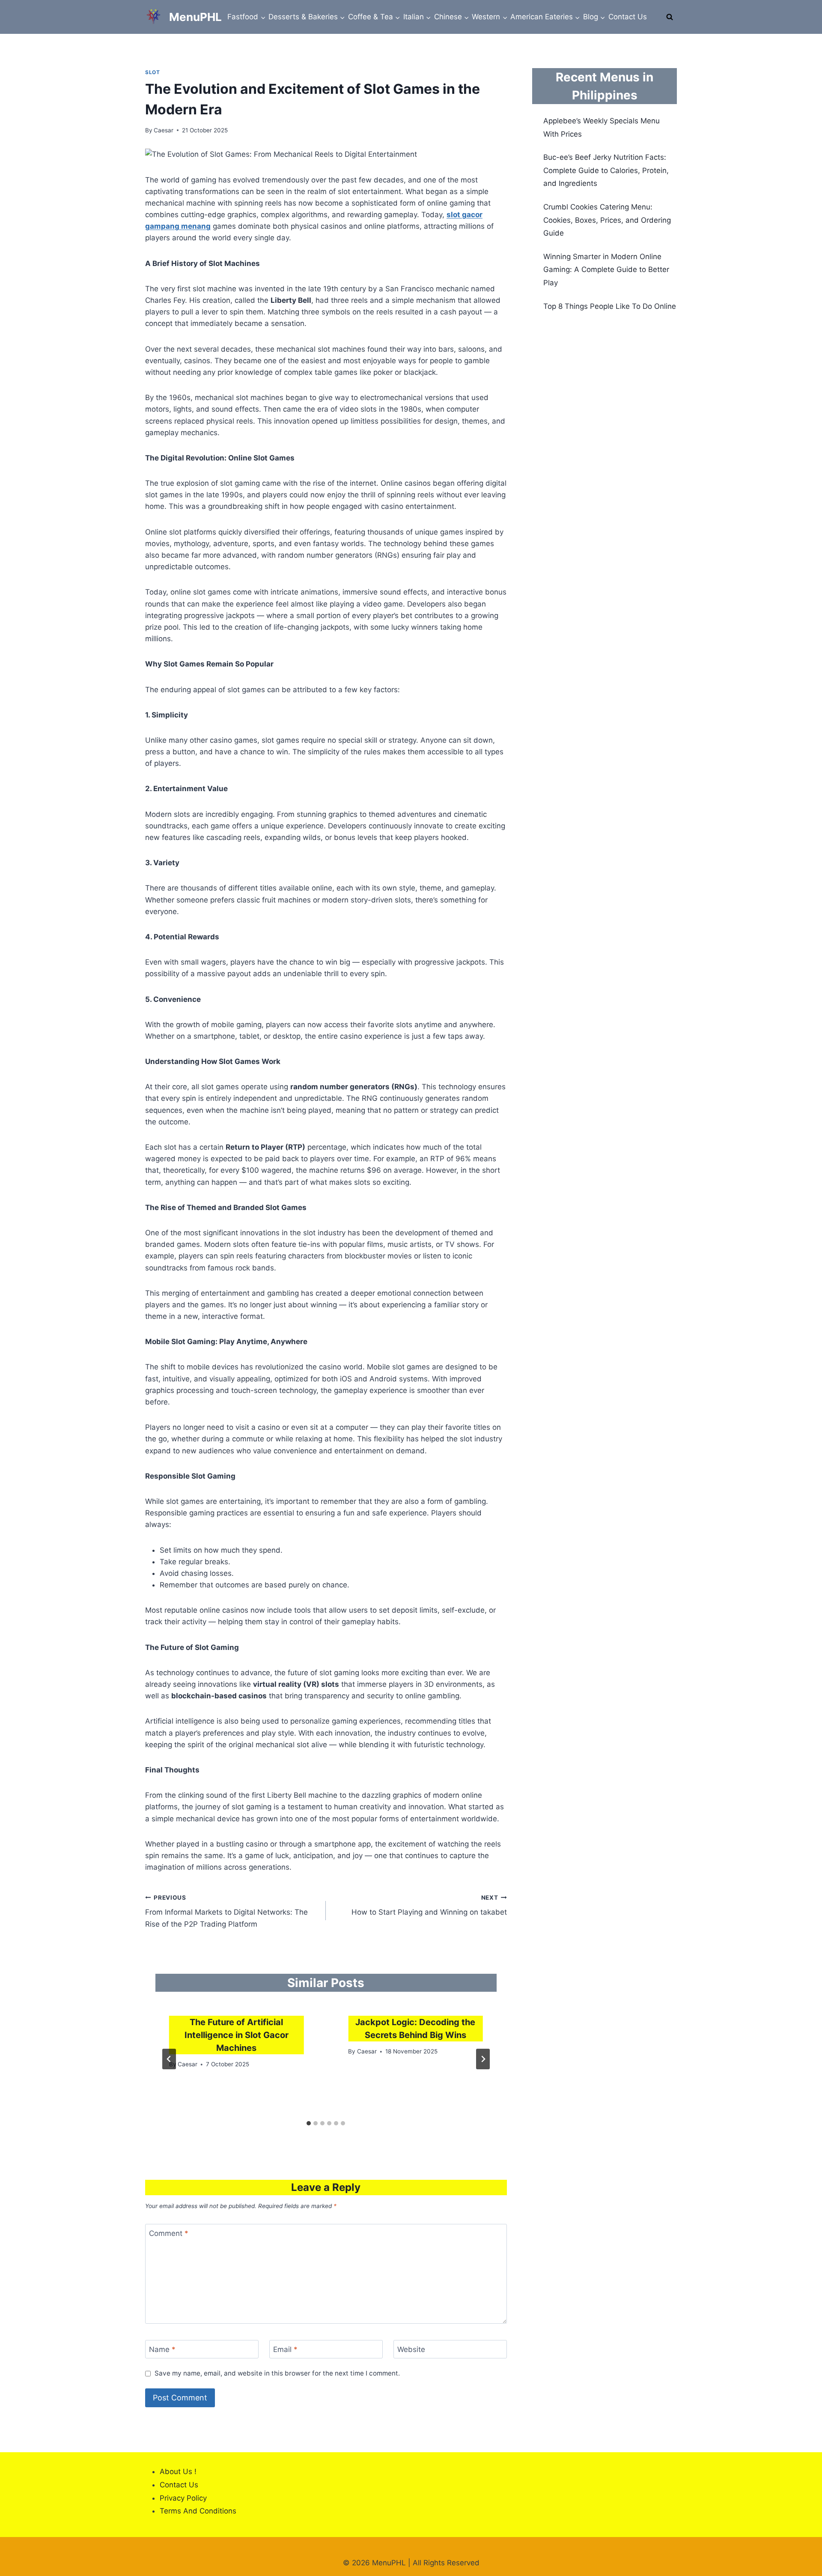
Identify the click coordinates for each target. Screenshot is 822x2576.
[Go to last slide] (169, 2059)
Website (411, 2349)
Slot (152, 72)
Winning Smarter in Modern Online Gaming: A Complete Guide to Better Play (606, 270)
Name (162, 2349)
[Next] (483, 2059)
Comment (169, 2233)
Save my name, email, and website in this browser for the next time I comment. (277, 2373)
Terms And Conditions (198, 2511)
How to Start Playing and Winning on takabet (429, 1905)
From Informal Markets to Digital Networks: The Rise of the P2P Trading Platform (226, 1911)
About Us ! (178, 2471)
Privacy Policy (183, 2498)
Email (285, 2349)
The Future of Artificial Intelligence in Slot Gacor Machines (237, 2035)
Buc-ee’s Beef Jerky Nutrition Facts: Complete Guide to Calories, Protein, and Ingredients (606, 170)
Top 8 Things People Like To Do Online (610, 306)
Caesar (164, 130)
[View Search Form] (670, 17)
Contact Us (628, 17)
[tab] (309, 2123)
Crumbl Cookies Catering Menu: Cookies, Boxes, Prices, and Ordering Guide (607, 220)
